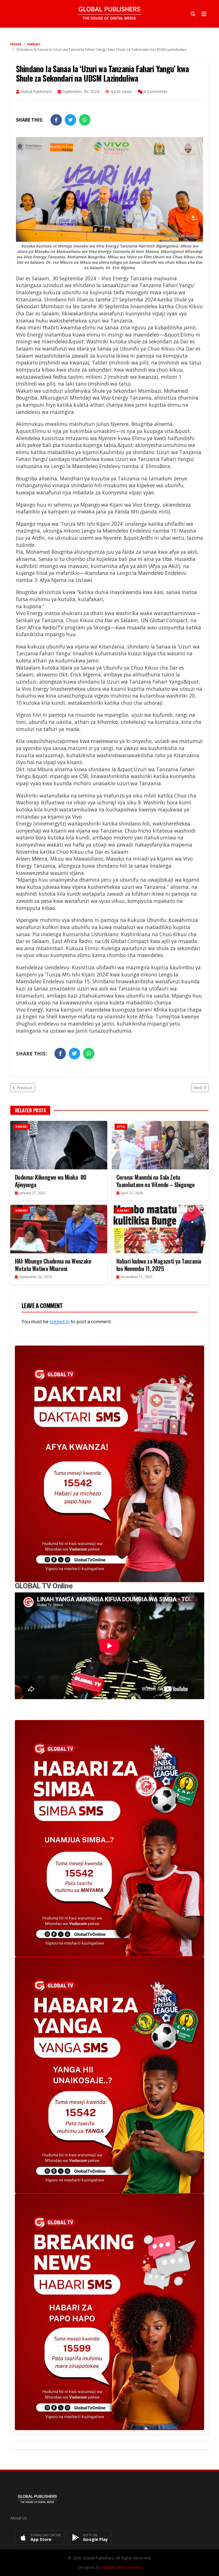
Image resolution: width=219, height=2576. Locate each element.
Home (16, 44)
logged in (60, 1322)
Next (198, 1088)
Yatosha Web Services (121, 2567)
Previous (25, 1088)
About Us (19, 2518)
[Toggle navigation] (204, 14)
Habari (34, 44)
